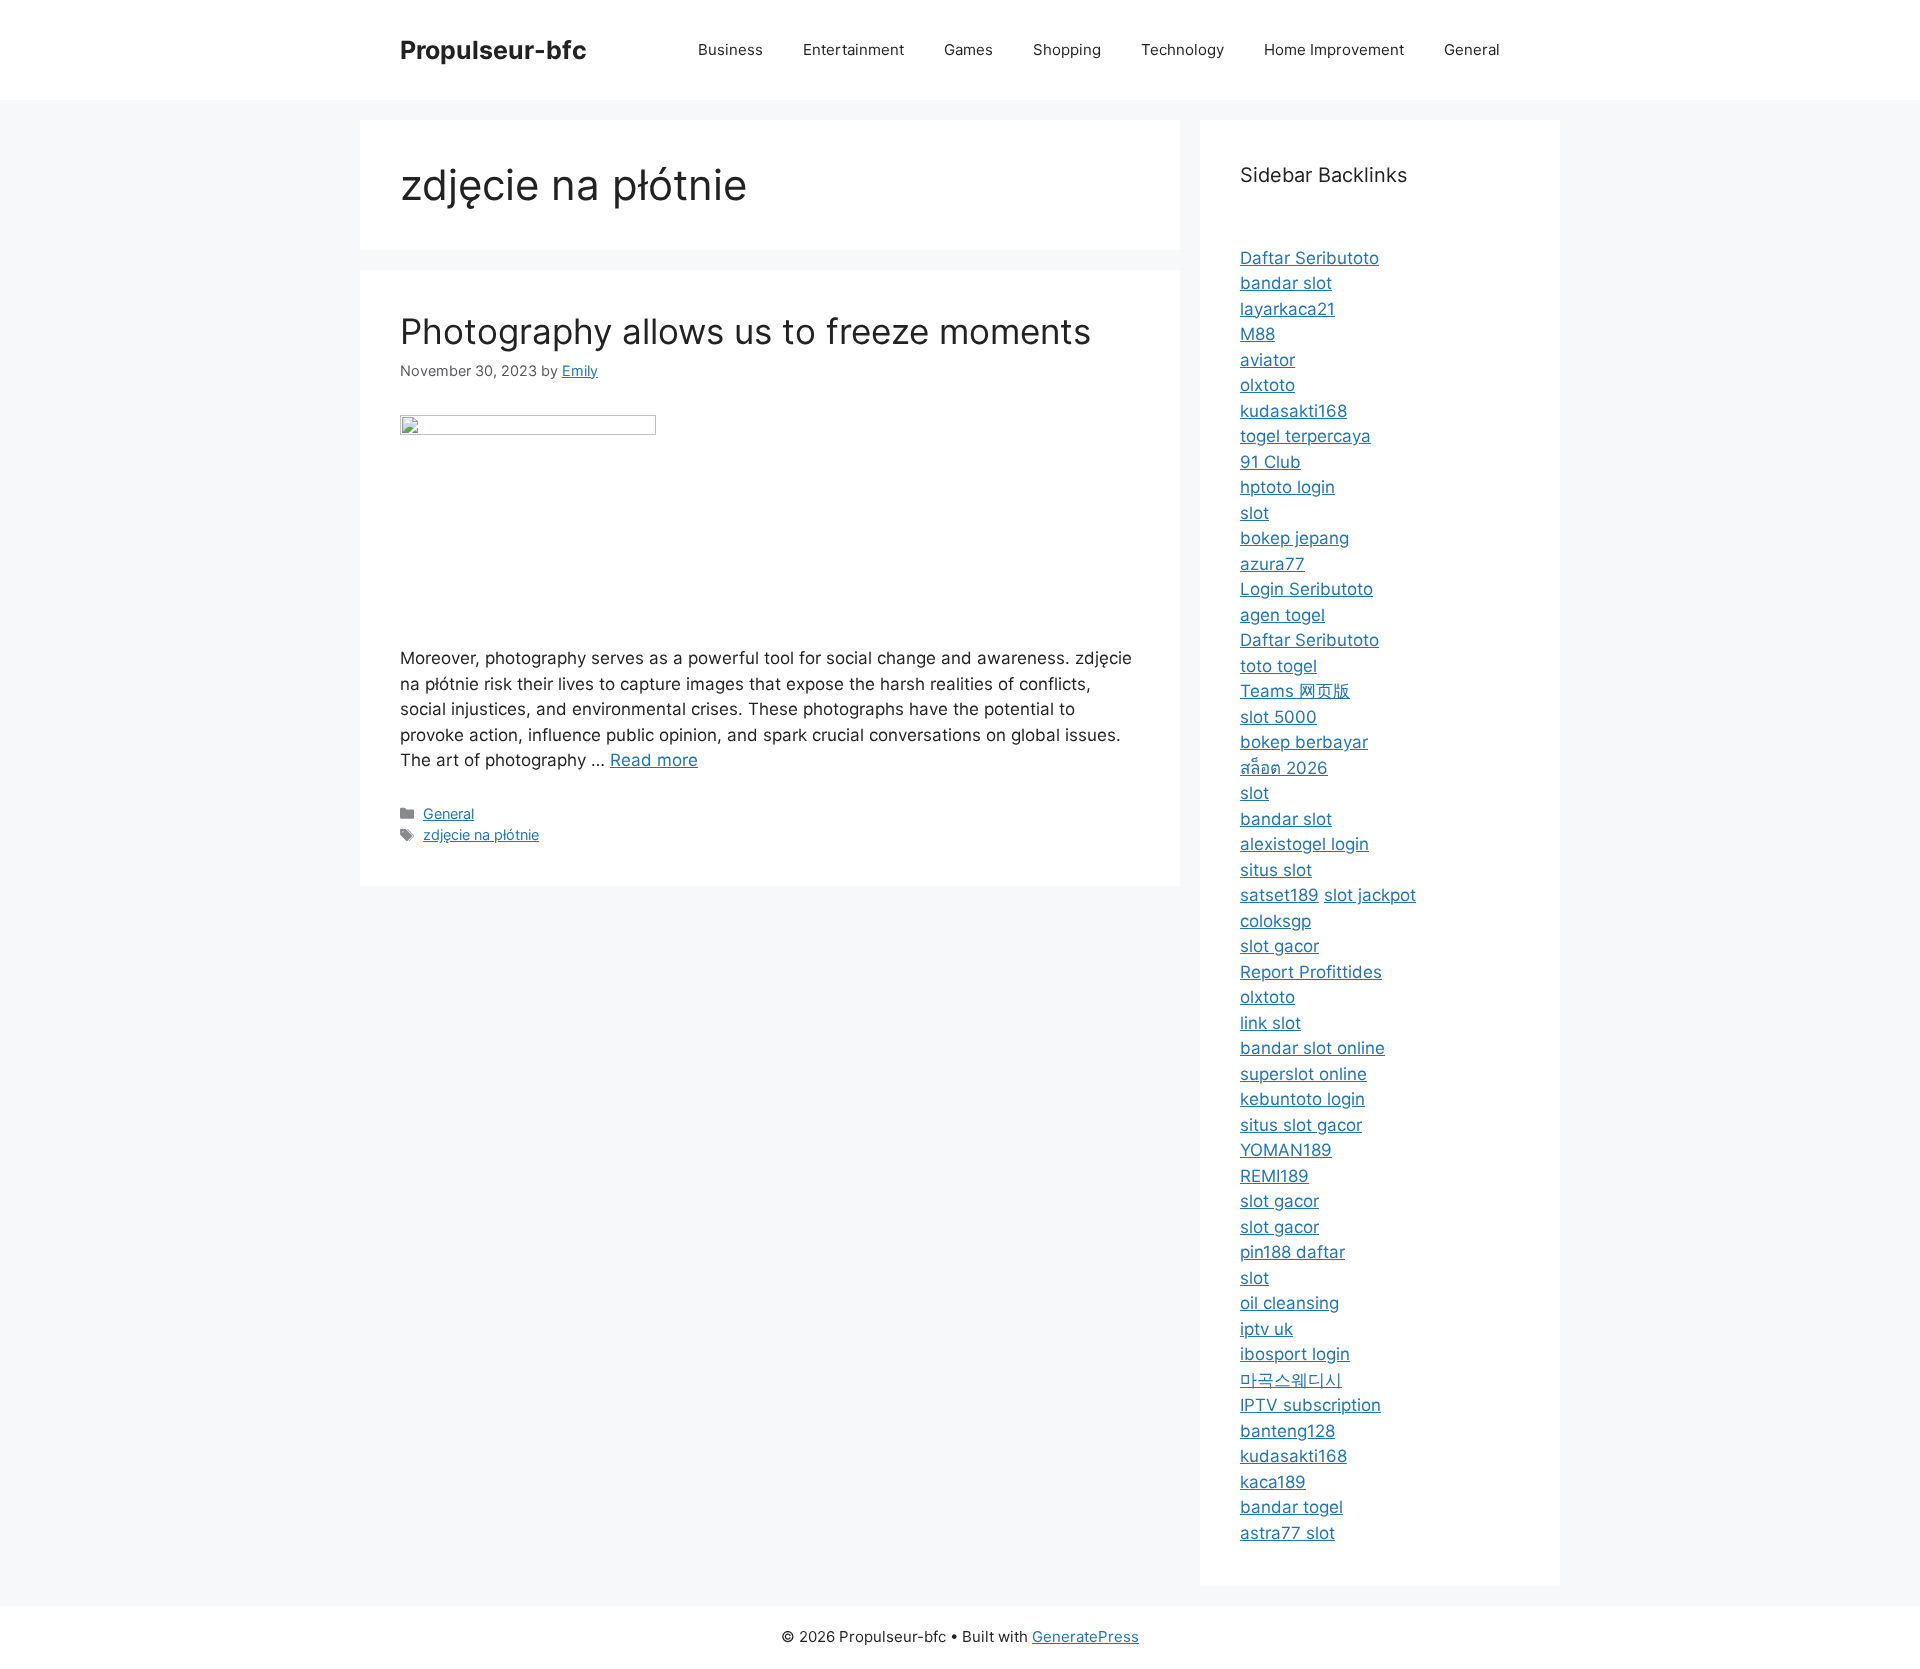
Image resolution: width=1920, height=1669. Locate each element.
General (1472, 49)
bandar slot (1286, 283)
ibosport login (1295, 1354)
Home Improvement (1334, 49)
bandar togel (1291, 1507)
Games (968, 49)
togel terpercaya (1305, 436)
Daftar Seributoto (1309, 258)
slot (1254, 513)
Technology (1182, 49)
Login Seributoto (1306, 589)
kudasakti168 (1293, 411)
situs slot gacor (1301, 1125)
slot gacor (1279, 946)
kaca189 (1273, 1482)
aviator (1267, 360)
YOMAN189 (1286, 1150)
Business (730, 49)
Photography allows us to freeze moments (745, 331)
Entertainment (853, 49)
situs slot (1276, 870)
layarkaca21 (1287, 309)
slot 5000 (1278, 717)
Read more (654, 760)
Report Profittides (1311, 972)
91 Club (1270, 462)
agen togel (1282, 615)
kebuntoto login (1302, 1099)
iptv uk (1266, 1329)
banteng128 (1287, 1431)
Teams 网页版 (1295, 691)
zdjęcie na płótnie (481, 834)
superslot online (1303, 1074)
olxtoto (1267, 385)
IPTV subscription (1310, 1405)
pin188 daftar (1292, 1252)
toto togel (1278, 666)
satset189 (1279, 895)
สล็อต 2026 (1284, 768)
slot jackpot (1370, 895)
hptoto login (1287, 487)
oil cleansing (1289, 1303)
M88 (1257, 334)
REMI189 (1274, 1176)
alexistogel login (1304, 844)
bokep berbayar (1304, 742)
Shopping (1067, 49)
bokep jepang (1294, 538)
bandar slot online (1312, 1048)
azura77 (1272, 564)
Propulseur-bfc (493, 50)
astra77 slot (1287, 1533)
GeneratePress (1085, 1636)
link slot (1270, 1023)
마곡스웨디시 (1291, 1380)
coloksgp (1275, 921)
